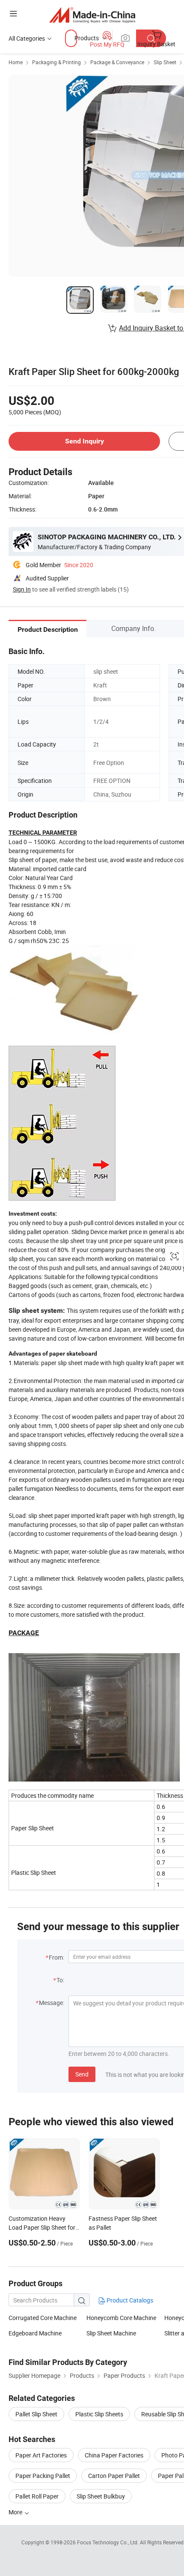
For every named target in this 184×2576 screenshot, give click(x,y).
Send (82, 2074)
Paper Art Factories (41, 2455)
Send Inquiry (85, 441)
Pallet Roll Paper (37, 2496)
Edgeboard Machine (35, 2333)
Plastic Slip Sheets (99, 2414)
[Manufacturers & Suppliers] (92, 15)
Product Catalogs (129, 2300)
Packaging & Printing (56, 62)
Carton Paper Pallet (114, 2476)
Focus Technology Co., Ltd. (108, 2542)
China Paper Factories (114, 2455)
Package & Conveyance (117, 62)
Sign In (22, 589)
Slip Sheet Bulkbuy (101, 2496)
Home (16, 62)
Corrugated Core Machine (43, 2318)
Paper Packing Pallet (43, 2476)
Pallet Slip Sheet (36, 2414)
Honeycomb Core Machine (121, 2318)
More (16, 2512)
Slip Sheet (165, 62)
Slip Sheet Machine (111, 2333)
